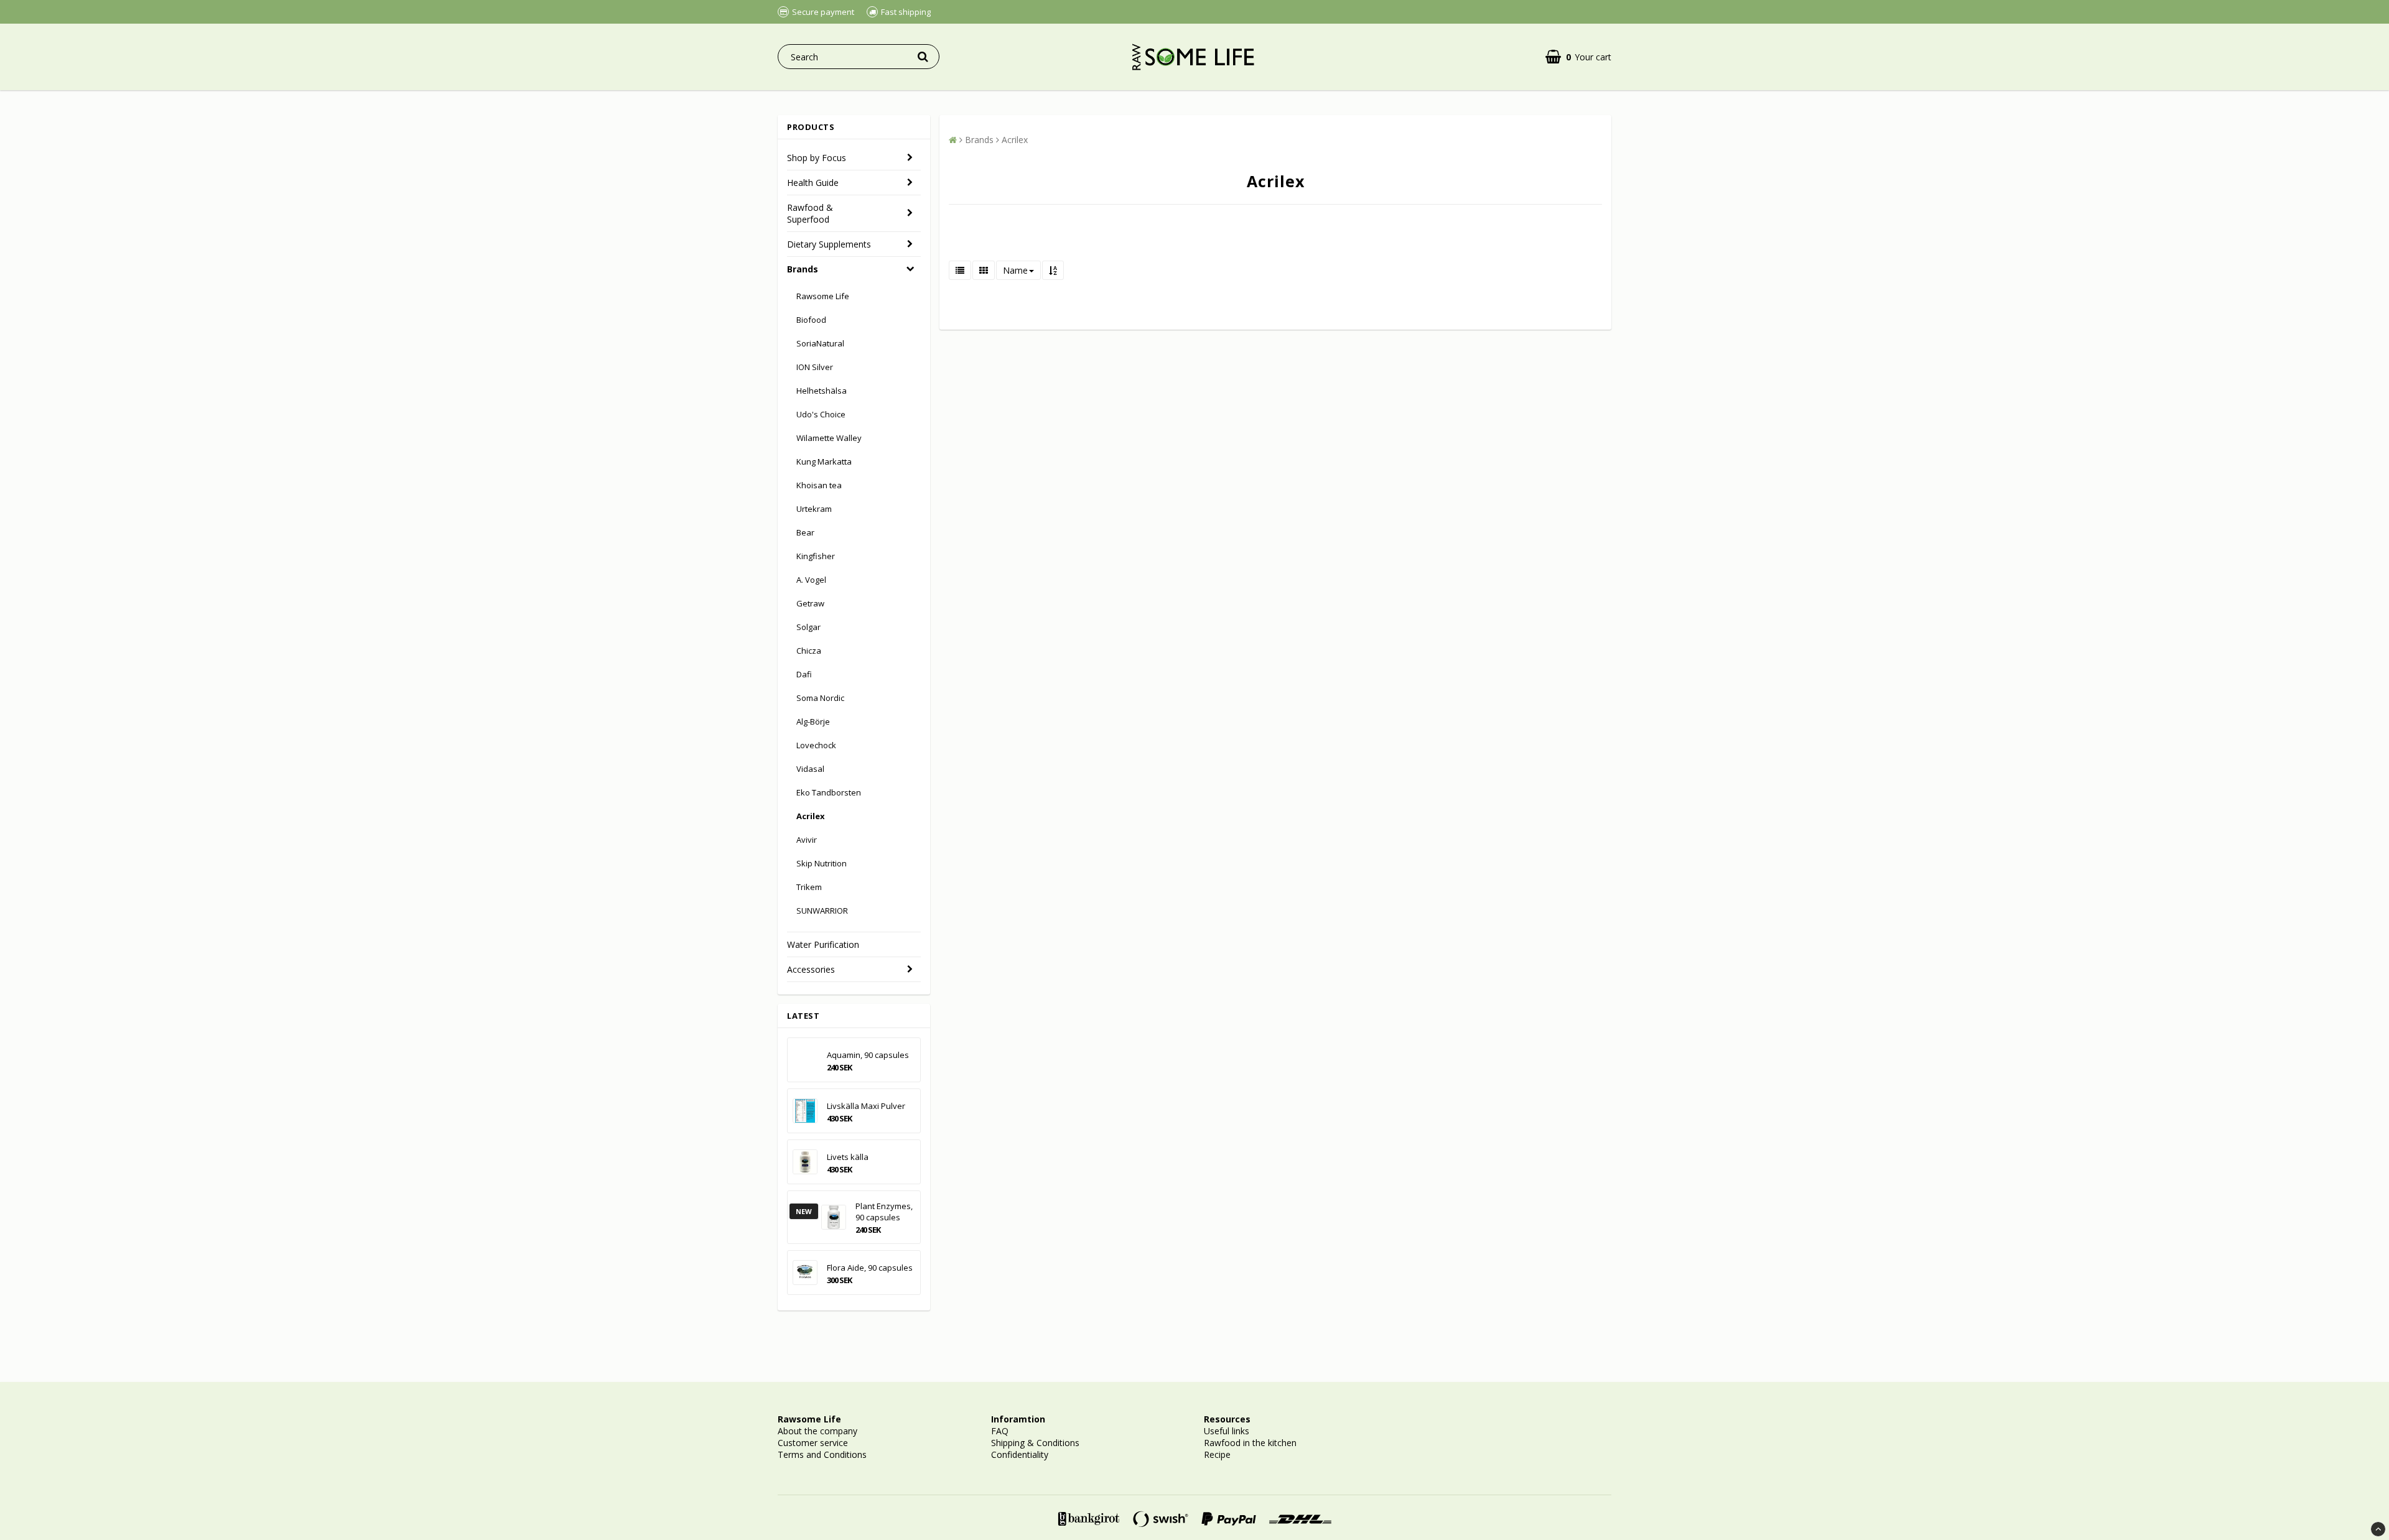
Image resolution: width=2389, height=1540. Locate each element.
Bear (805, 532)
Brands (803, 269)
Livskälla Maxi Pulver (866, 1106)
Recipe (1217, 1454)
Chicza (809, 651)
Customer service (813, 1443)
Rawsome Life (823, 296)
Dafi (804, 674)
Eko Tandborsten (829, 792)
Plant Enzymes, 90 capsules (884, 1212)
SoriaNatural (820, 343)
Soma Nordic (820, 698)
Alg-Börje (813, 721)
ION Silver (815, 367)
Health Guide (813, 183)
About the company (817, 1431)
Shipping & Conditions (1035, 1443)
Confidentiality (1020, 1454)
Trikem (809, 887)
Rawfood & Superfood (810, 213)
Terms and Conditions (822, 1454)
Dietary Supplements (829, 244)
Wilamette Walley (829, 438)
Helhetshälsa (822, 391)
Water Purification (823, 944)
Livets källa (848, 1157)
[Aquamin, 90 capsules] (805, 1060)
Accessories (811, 969)
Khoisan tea (819, 485)
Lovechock (816, 745)
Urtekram (814, 509)
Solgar (808, 627)
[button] (1578, 57)
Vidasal (810, 769)
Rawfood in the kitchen (1250, 1443)
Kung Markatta (824, 462)
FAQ (1000, 1431)
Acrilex (811, 816)
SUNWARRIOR (822, 911)
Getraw (810, 603)
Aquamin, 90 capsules (868, 1055)
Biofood (811, 320)
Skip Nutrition (822, 863)
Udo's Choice (821, 414)
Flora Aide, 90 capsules (870, 1268)
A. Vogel (811, 580)
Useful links (1227, 1431)
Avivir (807, 840)
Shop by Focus (817, 158)
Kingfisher (816, 556)
